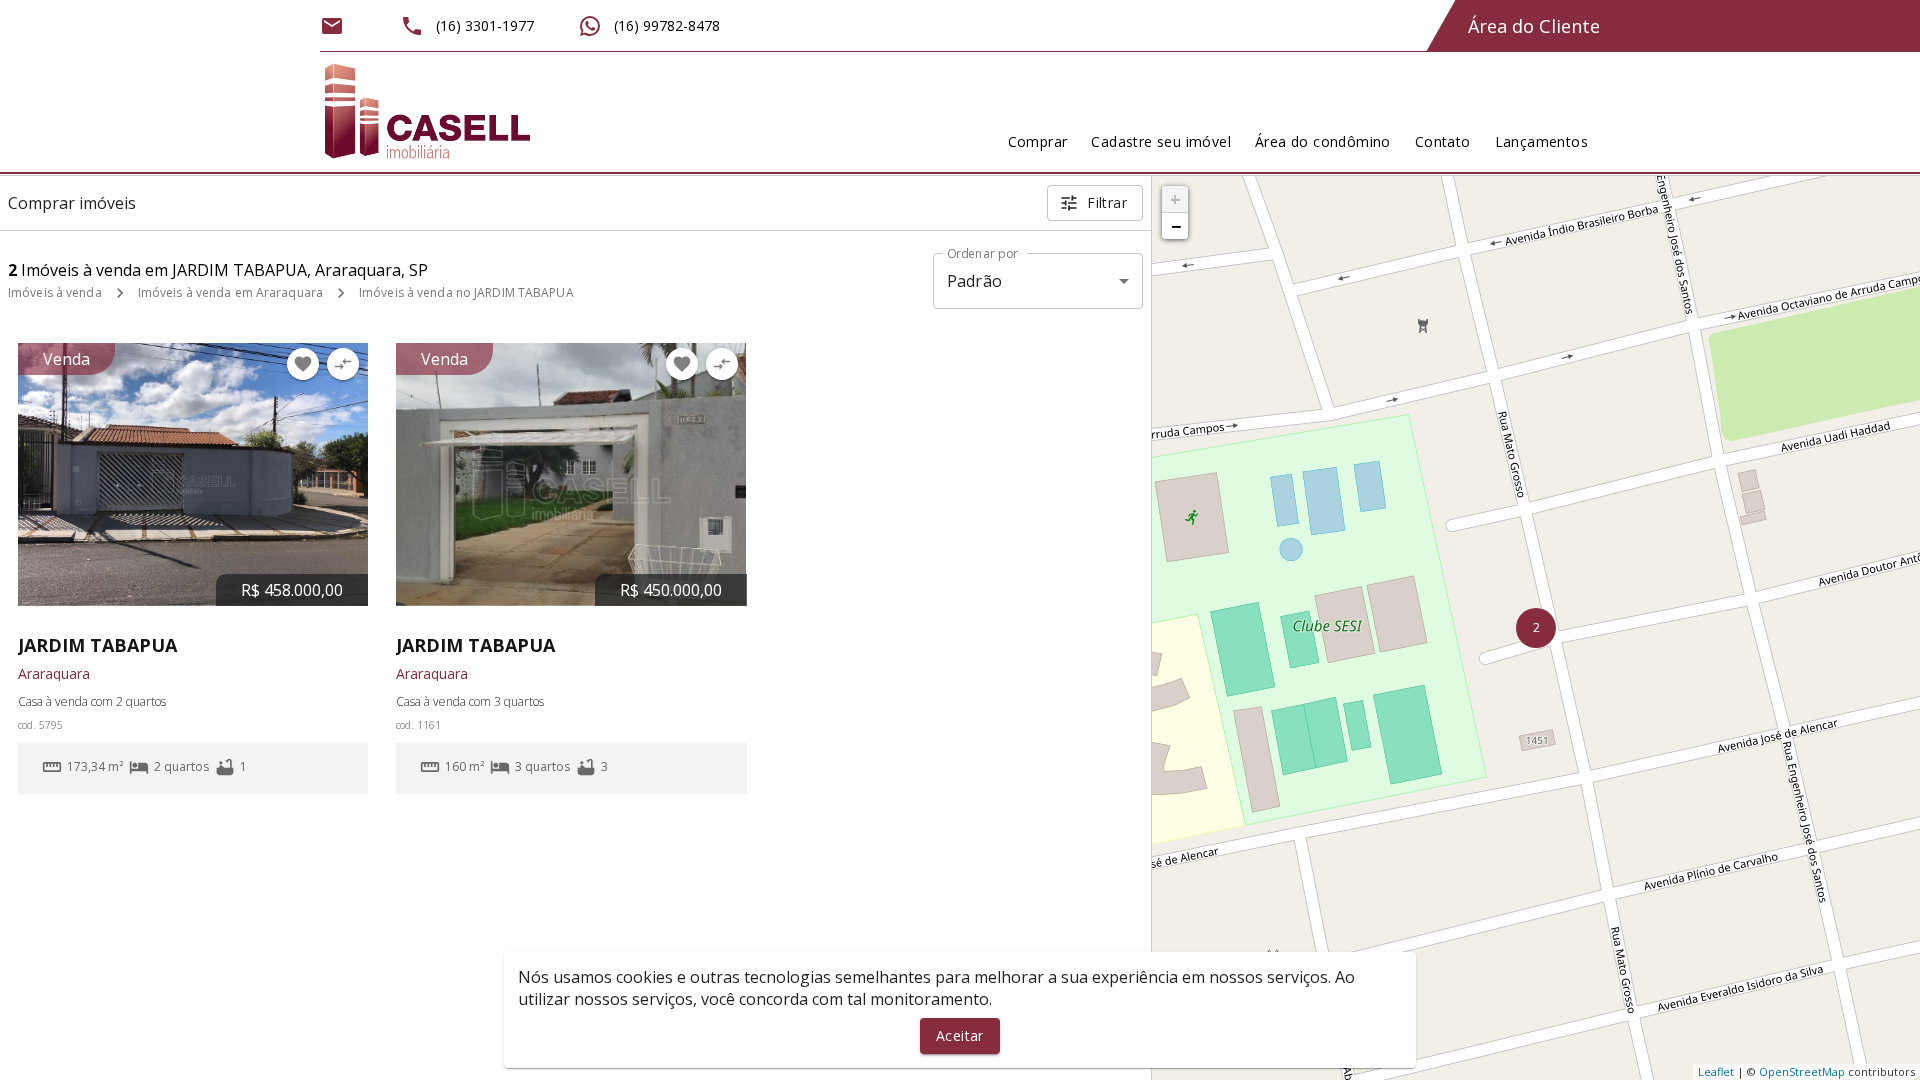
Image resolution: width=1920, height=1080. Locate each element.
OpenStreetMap (1802, 1071)
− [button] (1176, 226)
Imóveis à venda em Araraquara (230, 292)
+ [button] (1175, 199)
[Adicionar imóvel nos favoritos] (303, 364)
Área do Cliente (1534, 26)
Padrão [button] (974, 281)
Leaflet (1716, 1071)
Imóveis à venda (55, 292)
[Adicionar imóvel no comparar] (343, 364)
